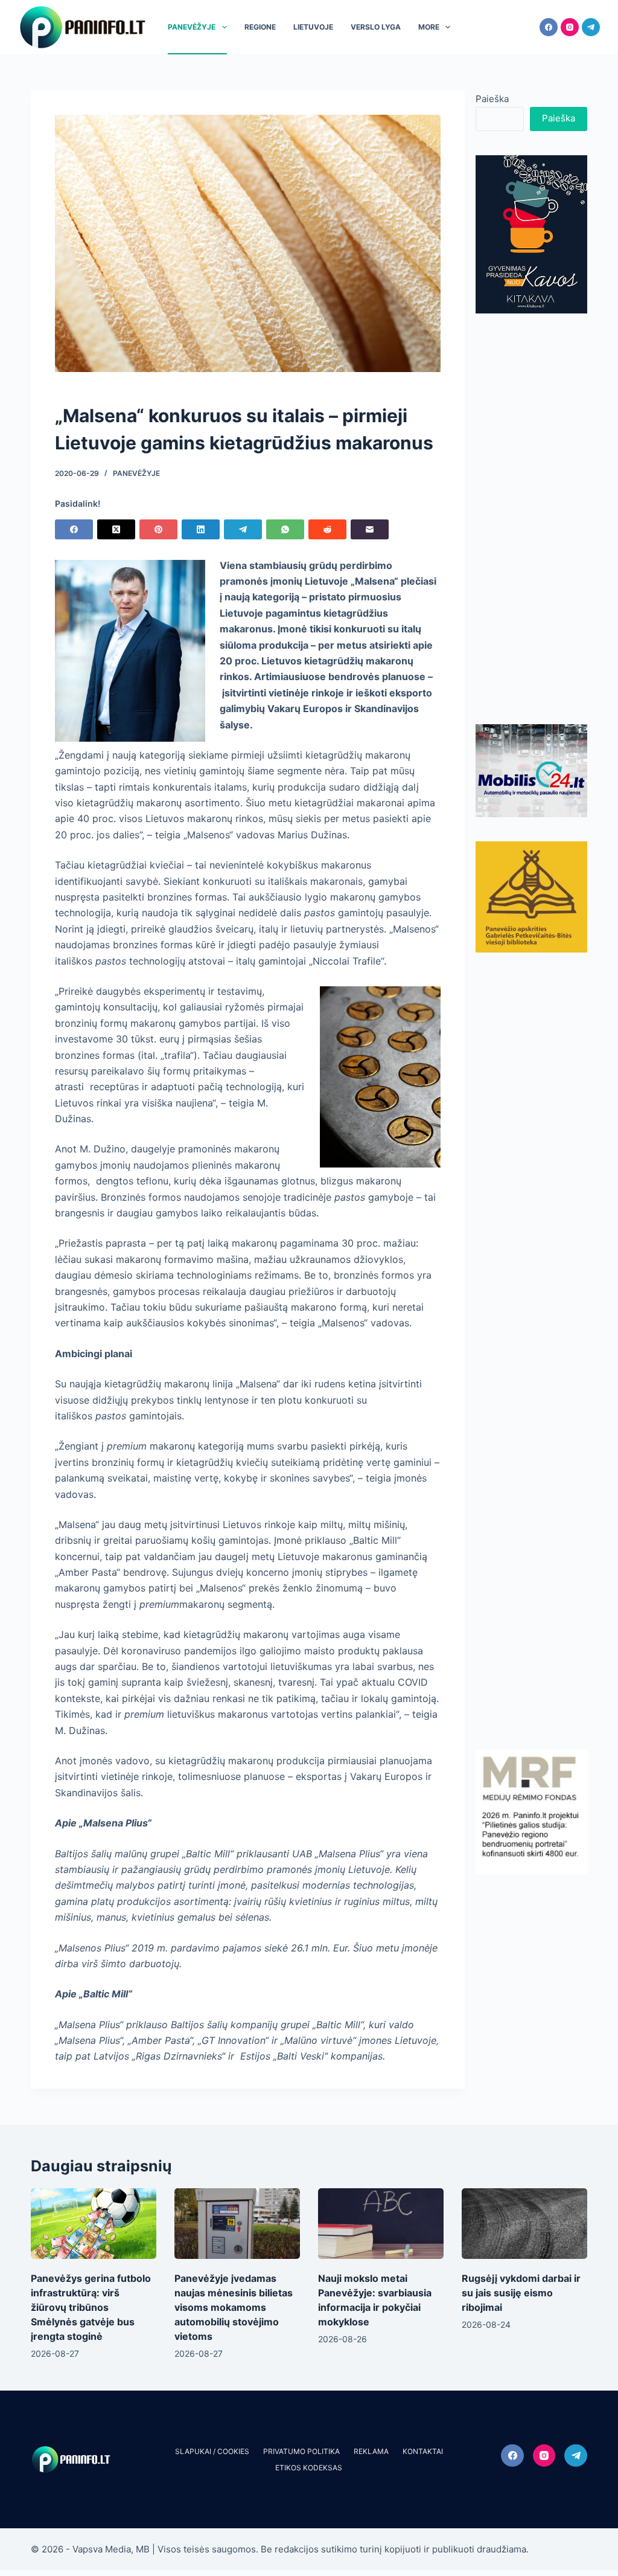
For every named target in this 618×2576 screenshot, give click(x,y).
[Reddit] (327, 529)
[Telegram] (591, 27)
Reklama (371, 2451)
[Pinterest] (158, 529)
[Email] (370, 529)
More (429, 27)
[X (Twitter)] (116, 529)
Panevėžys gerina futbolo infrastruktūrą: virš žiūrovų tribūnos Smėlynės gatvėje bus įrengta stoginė (91, 2307)
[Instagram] (570, 27)
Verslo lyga (376, 27)
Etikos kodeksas (309, 2468)
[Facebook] (549, 27)
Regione (260, 27)
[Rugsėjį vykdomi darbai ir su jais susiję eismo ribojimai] (524, 2224)
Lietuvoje (313, 27)
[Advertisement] (531, 519)
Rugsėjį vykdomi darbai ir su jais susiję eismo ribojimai (521, 2293)
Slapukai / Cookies (212, 2451)
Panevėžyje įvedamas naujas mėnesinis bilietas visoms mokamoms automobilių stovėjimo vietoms (234, 2307)
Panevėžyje (192, 27)
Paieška (492, 99)
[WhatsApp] (285, 529)
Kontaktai (423, 2451)
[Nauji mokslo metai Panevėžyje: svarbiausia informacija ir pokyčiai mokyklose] (381, 2224)
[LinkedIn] (201, 529)
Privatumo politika (301, 2451)
